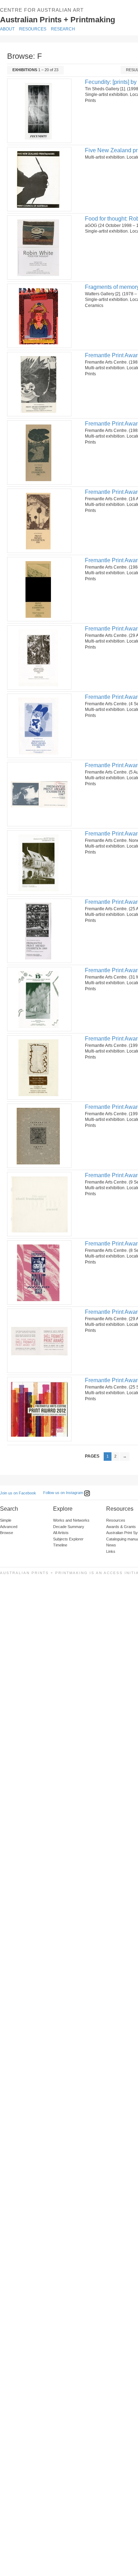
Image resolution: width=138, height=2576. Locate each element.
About (7, 29)
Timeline (60, 1545)
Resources (33, 29)
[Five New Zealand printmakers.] (39, 179)
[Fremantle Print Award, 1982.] (39, 452)
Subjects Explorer (68, 1539)
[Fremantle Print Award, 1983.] (39, 521)
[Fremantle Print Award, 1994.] (39, 1204)
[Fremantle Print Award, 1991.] (39, 1067)
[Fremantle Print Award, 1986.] (39, 726)
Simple (6, 1520)
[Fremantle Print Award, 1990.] (39, 999)
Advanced (9, 1527)
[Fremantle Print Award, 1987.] (39, 794)
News (111, 1545)
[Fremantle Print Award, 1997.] (39, 1341)
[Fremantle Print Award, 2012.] (39, 1409)
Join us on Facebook (18, 1493)
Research (63, 29)
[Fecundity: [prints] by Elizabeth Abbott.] (39, 111)
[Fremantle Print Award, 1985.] (39, 657)
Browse (7, 1533)
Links (111, 1551)
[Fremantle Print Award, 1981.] (39, 384)
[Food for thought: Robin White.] (39, 247)
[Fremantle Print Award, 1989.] (39, 931)
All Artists (61, 1533)
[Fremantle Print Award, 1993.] (39, 1136)
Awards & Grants (121, 1527)
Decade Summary (69, 1527)
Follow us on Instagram (64, 1493)
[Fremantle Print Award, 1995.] (39, 1272)
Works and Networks (71, 1520)
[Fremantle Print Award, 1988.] (39, 862)
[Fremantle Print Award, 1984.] (39, 589)
